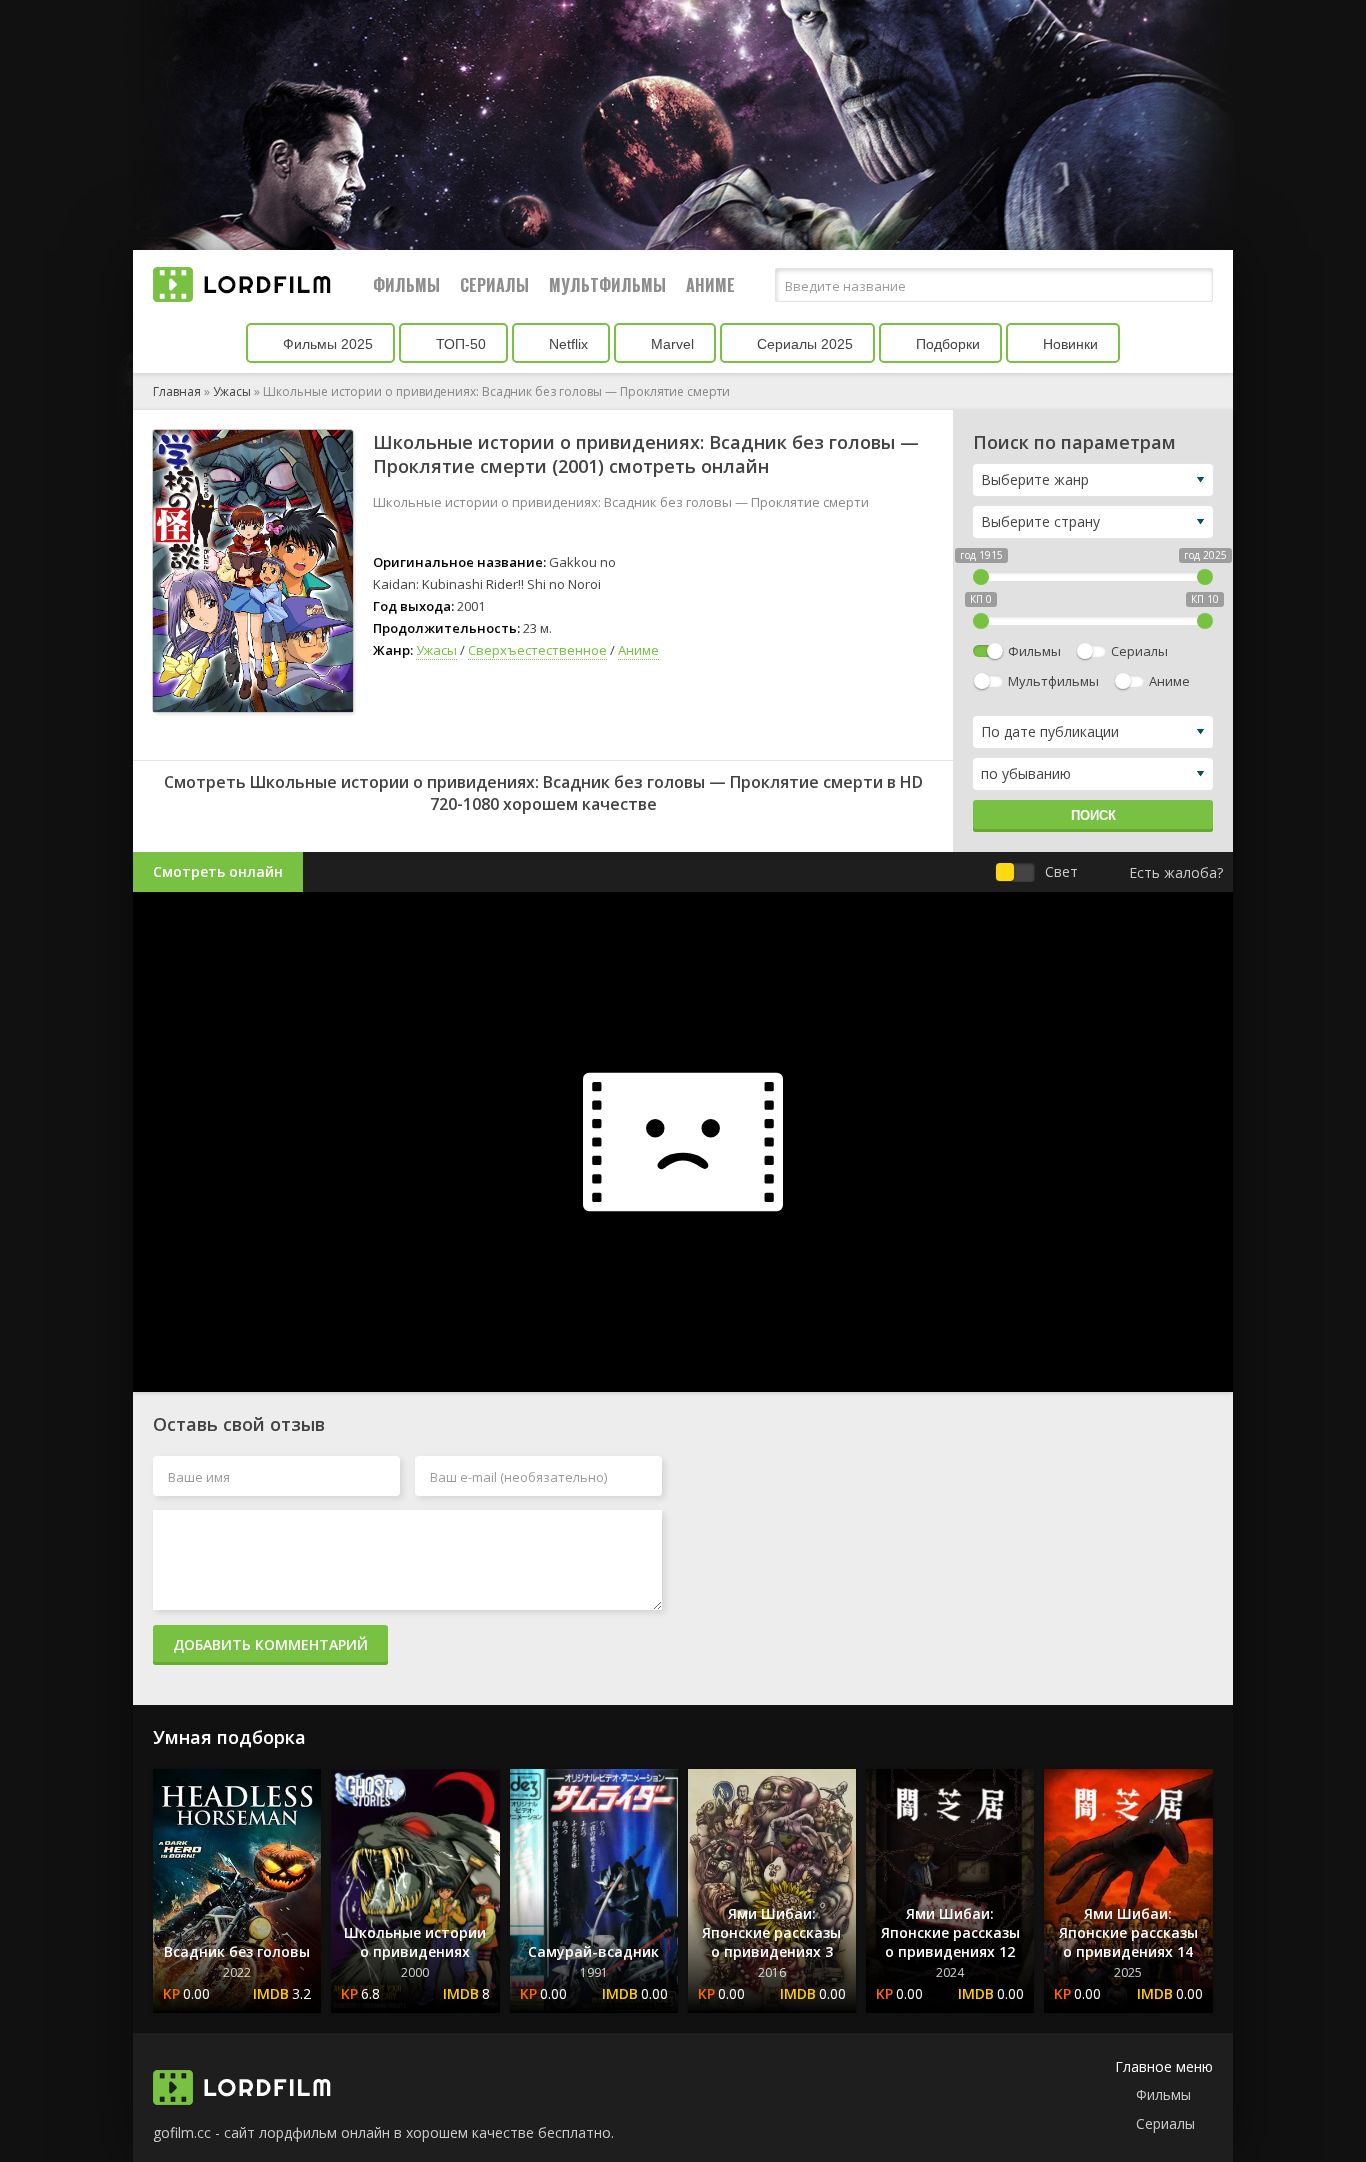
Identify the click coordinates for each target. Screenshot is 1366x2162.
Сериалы (494, 285)
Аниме (710, 285)
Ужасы (232, 391)
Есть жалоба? (1176, 872)
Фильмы (406, 285)
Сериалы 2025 (803, 344)
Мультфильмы (607, 285)
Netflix (566, 344)
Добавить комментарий (270, 1644)
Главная (177, 391)
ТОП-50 (459, 344)
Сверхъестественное (537, 650)
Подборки (946, 344)
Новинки (1068, 344)
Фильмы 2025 (326, 344)
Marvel (670, 344)
